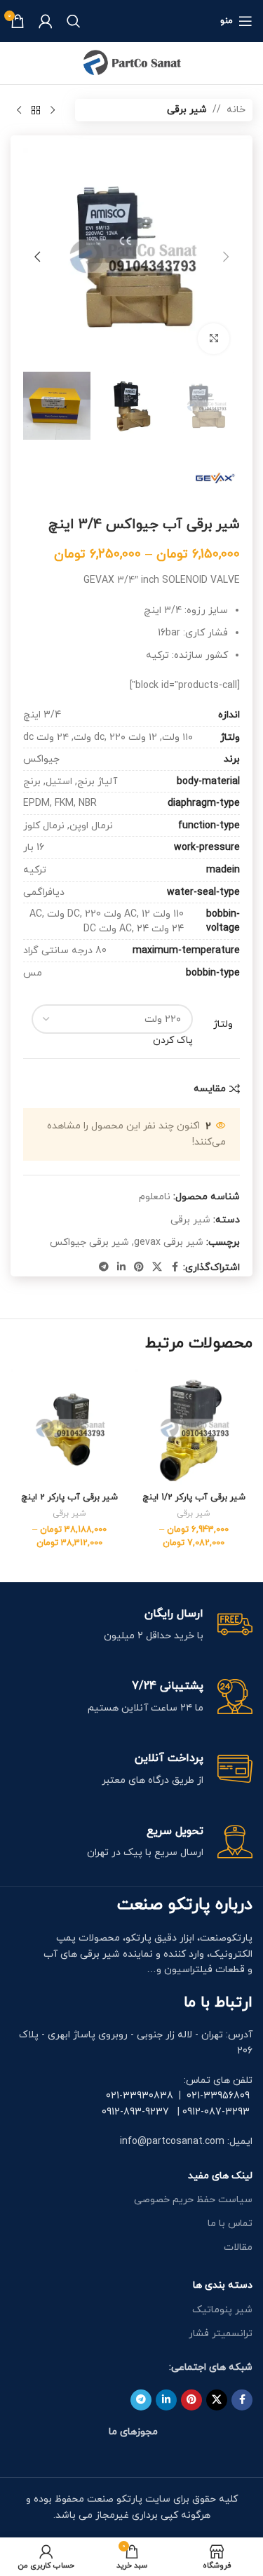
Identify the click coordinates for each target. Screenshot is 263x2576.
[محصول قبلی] (53, 110)
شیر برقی (187, 110)
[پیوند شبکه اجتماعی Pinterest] (139, 1268)
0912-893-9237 (135, 2112)
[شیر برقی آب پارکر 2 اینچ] (69, 1428)
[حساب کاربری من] (46, 21)
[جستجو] (74, 21)
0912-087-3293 (216, 2112)
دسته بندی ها (223, 2285)
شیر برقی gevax (169, 1242)
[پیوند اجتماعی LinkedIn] (121, 1268)
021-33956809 (218, 2096)
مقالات (238, 2247)
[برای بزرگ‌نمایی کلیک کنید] (214, 339)
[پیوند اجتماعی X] (157, 1268)
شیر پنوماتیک (222, 2310)
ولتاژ (223, 1024)
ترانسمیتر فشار (221, 2334)
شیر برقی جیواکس (89, 1242)
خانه (236, 110)
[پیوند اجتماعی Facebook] (175, 1268)
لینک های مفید (220, 2176)
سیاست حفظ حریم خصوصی (193, 2200)
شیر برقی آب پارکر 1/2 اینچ (194, 1497)
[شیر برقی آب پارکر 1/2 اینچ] (194, 1428)
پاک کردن (173, 1040)
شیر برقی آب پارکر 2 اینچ (69, 1497)
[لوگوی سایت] (132, 62)
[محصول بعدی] (19, 110)
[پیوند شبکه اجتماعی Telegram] (104, 1268)
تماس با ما (230, 2224)
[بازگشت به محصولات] (36, 110)
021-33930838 (140, 2096)
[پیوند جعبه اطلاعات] (131, 1625)
